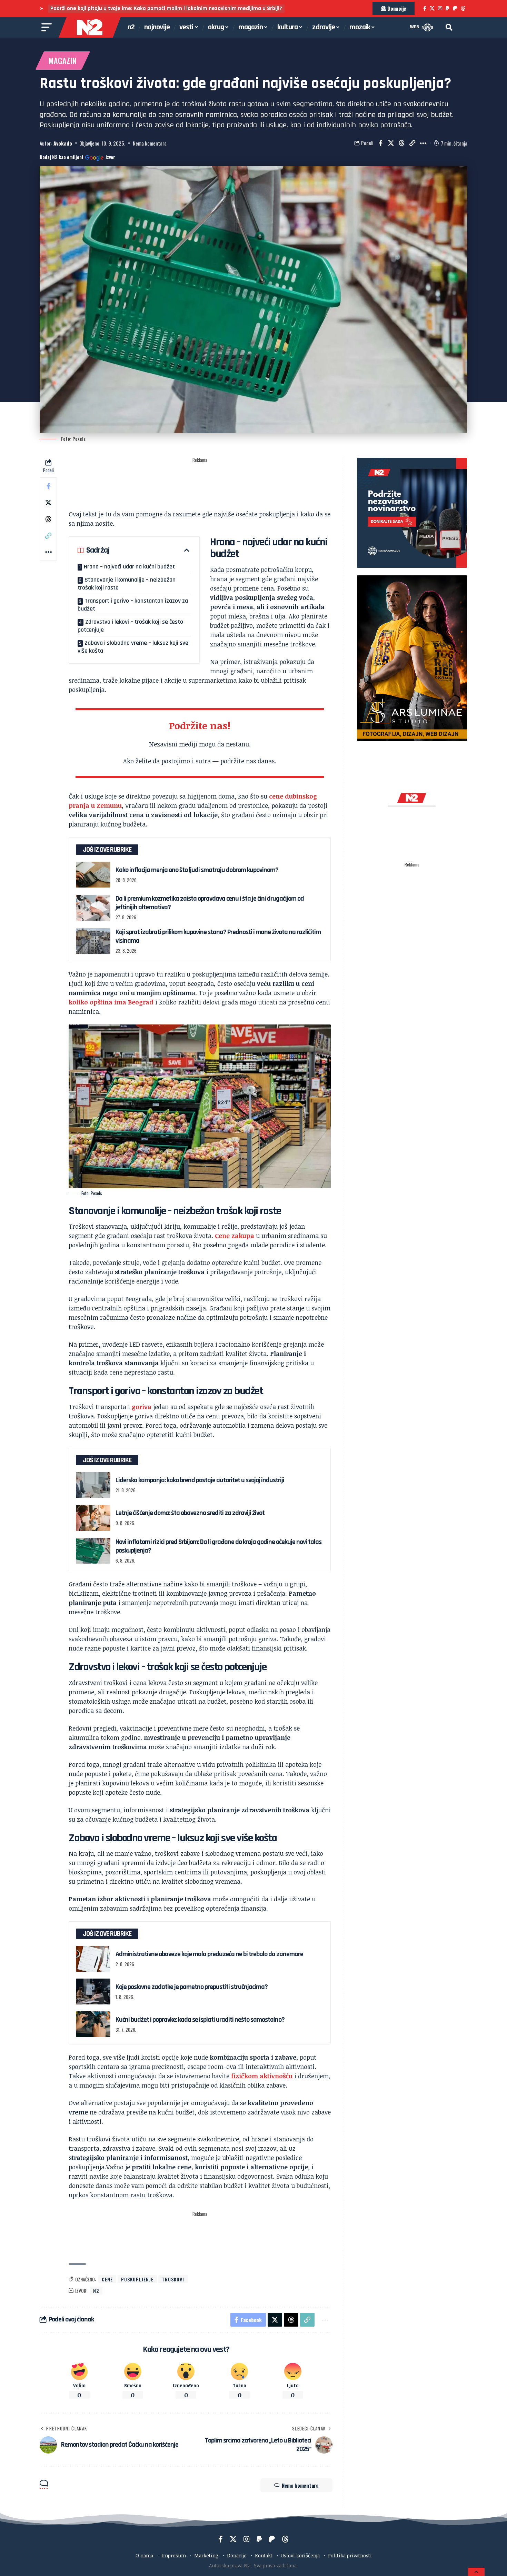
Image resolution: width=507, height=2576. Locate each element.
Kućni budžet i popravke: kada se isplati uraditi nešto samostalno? (200, 2020)
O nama (144, 2555)
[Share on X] (391, 143)
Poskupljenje (137, 2279)
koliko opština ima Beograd (111, 1002)
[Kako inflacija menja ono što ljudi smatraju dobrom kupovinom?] (93, 875)
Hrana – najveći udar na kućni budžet (129, 567)
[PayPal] (448, 8)
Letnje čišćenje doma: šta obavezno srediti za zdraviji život (190, 1513)
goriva (142, 1407)
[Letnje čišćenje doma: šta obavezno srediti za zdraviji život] (93, 1518)
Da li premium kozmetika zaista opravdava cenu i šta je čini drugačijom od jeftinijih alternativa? (210, 903)
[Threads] (463, 8)
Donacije (237, 2555)
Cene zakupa (235, 1236)
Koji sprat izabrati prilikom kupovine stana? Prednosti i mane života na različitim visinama (218, 936)
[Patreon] (455, 8)
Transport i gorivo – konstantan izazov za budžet (133, 605)
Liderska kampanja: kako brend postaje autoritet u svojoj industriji (200, 1480)
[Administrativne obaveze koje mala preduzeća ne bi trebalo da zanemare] (93, 1959)
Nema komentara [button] (300, 2485)
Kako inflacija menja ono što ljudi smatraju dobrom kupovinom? (197, 870)
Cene (107, 2279)
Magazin (63, 60)
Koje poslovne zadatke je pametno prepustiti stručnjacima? (192, 1987)
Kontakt (264, 2555)
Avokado (63, 143)
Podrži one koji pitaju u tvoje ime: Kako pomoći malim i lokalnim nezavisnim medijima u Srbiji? (166, 8)
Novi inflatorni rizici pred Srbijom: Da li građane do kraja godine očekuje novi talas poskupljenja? (218, 1546)
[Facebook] (425, 8)
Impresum (174, 2555)
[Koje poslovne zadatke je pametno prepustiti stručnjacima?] (93, 1992)
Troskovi (173, 2279)
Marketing (206, 2555)
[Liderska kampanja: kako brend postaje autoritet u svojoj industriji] (93, 1485)
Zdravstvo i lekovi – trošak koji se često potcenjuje (130, 626)
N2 (96, 2291)
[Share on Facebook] (380, 143)
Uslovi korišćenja (300, 2555)
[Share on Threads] (402, 143)
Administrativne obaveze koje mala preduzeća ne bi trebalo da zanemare (209, 1954)
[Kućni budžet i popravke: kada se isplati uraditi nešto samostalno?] (93, 2024)
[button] (449, 27)
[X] (432, 8)
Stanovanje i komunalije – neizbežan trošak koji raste (127, 584)
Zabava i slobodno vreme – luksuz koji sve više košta (133, 647)
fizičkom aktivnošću (262, 2076)
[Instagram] (440, 8)
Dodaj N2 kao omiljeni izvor (77, 157)
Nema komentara (150, 143)
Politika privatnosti (350, 2555)
